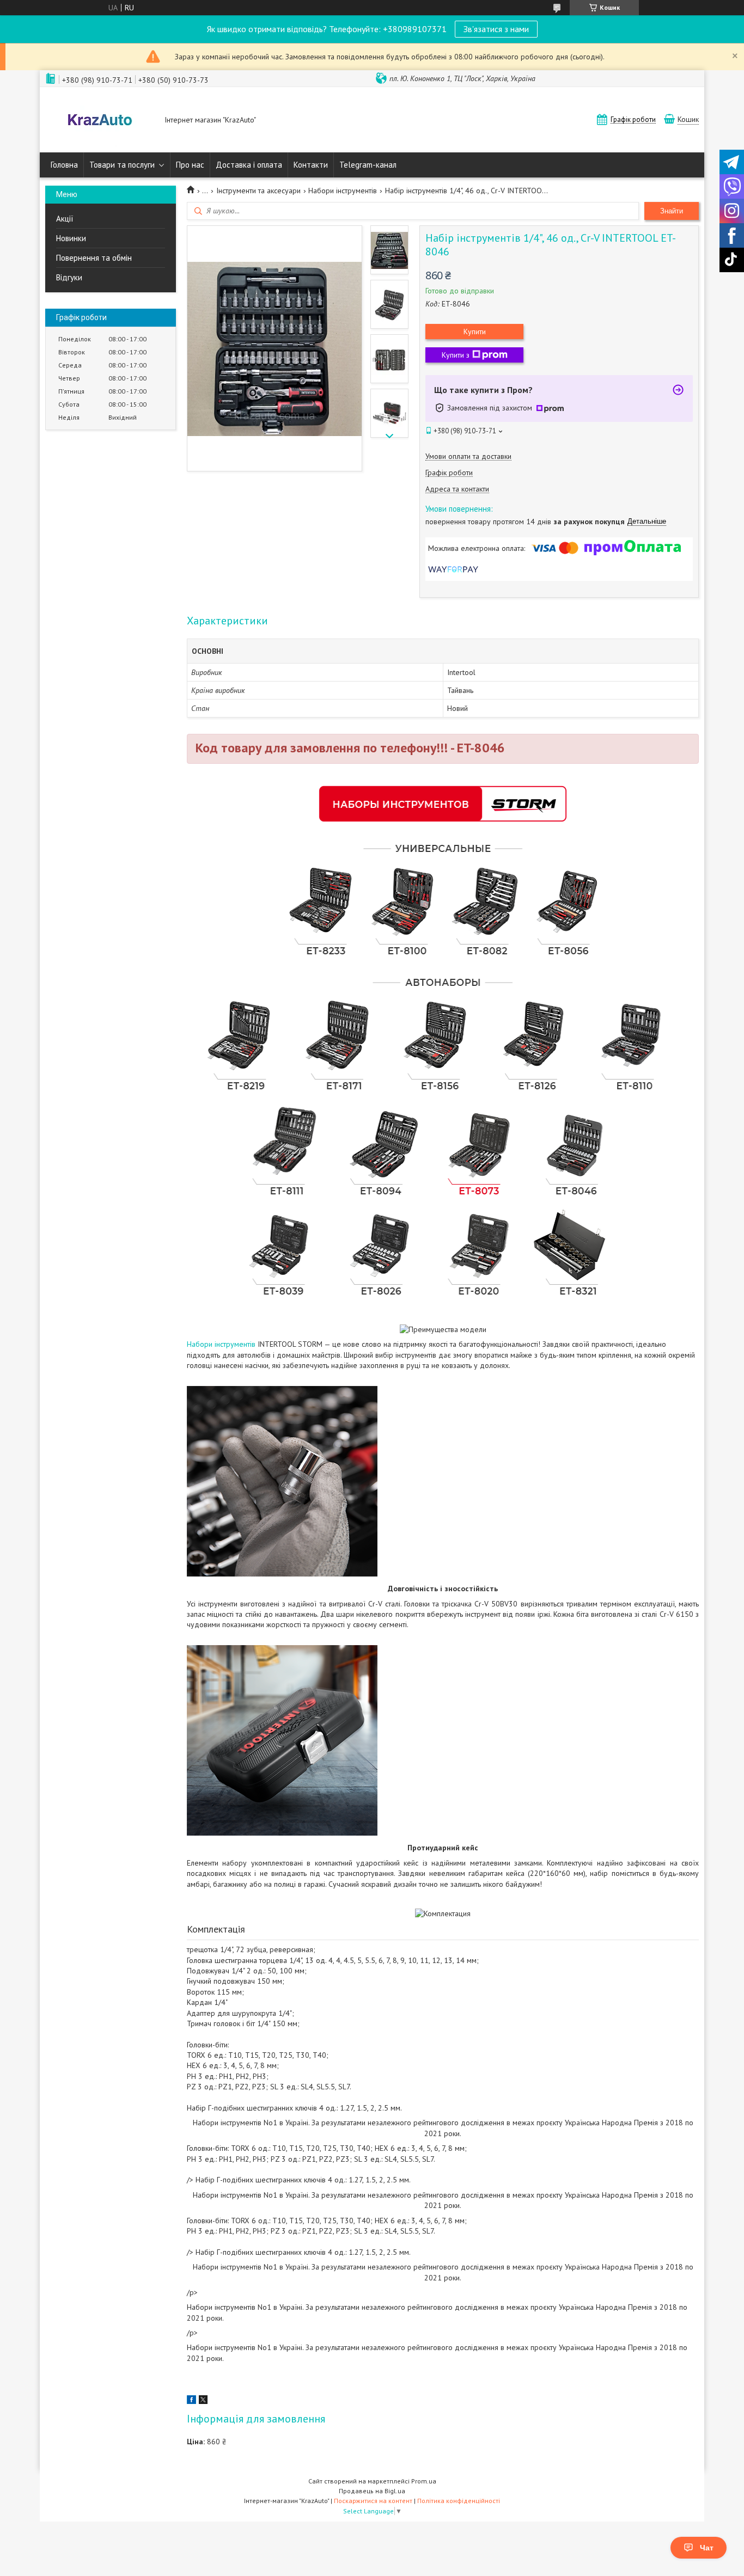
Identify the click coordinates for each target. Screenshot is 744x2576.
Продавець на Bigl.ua (372, 2491)
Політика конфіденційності (459, 2501)
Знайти (672, 211)
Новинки (71, 238)
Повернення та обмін (94, 258)
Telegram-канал (368, 165)
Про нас (190, 165)
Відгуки (69, 277)
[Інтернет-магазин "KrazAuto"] (100, 121)
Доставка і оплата (249, 165)
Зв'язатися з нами (496, 29)
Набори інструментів (343, 191)
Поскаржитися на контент (373, 2501)
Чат (707, 2548)
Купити (475, 332)
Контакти (311, 165)
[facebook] (191, 2401)
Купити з (456, 355)
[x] (203, 2401)
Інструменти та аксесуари (258, 191)
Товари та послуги (122, 165)
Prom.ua (424, 2481)
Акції (65, 219)
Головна (64, 165)
